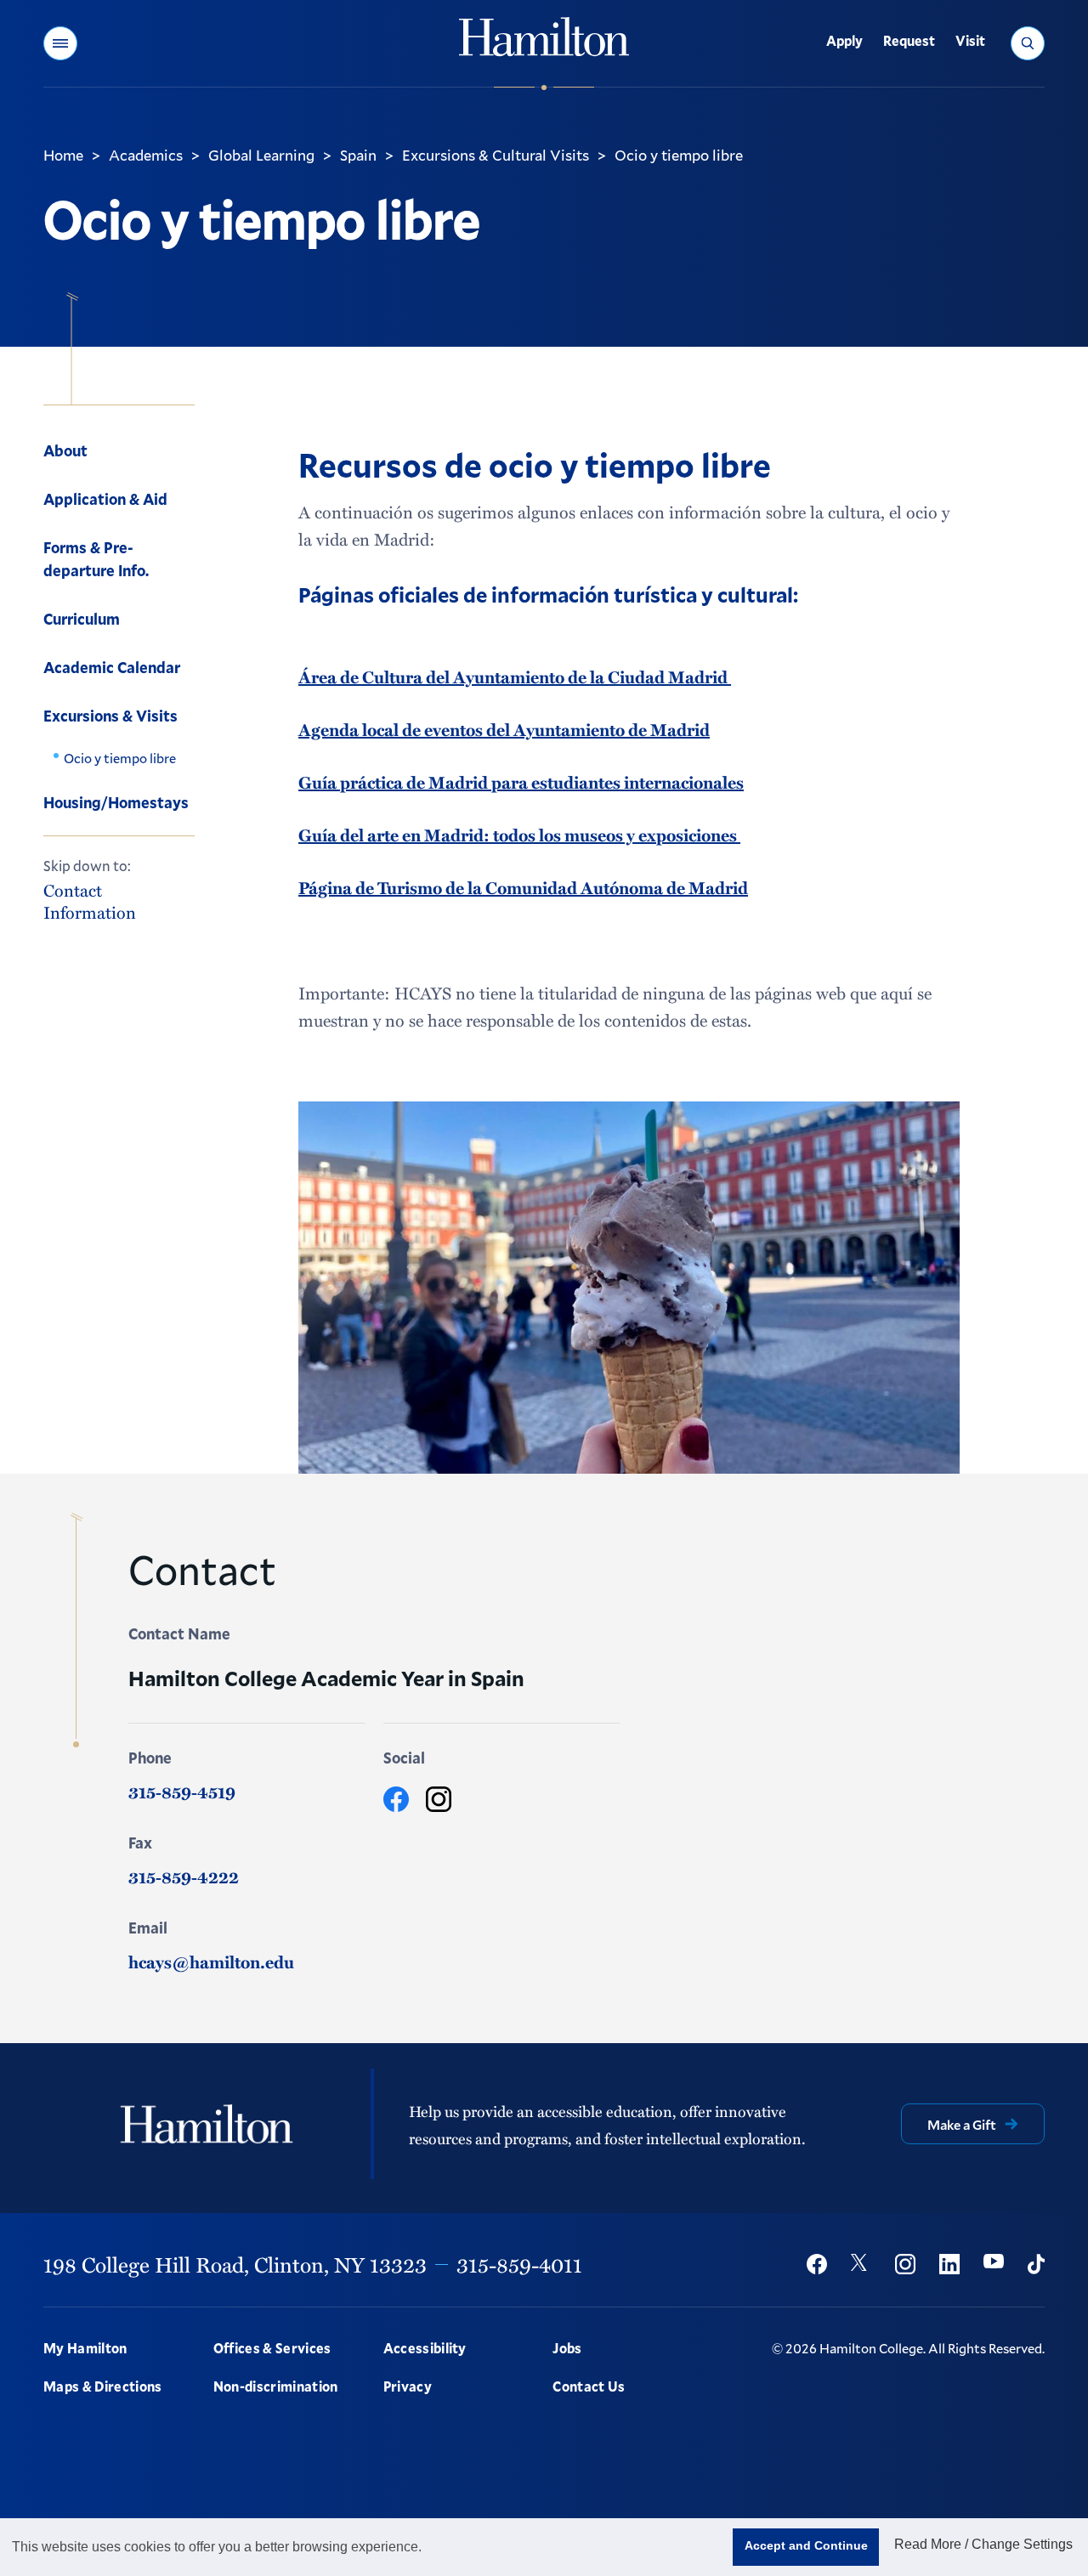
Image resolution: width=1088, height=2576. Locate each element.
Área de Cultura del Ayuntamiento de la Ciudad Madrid (515, 677)
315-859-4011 (519, 2264)
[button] (60, 43)
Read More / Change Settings (983, 2544)
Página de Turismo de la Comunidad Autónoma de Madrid (523, 887)
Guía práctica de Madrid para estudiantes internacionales (521, 782)
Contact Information (90, 900)
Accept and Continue (806, 2545)
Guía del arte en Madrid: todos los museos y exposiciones (519, 835)
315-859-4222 (184, 1877)
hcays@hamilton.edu (211, 1962)
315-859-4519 (182, 1792)
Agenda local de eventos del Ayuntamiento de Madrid (504, 729)
